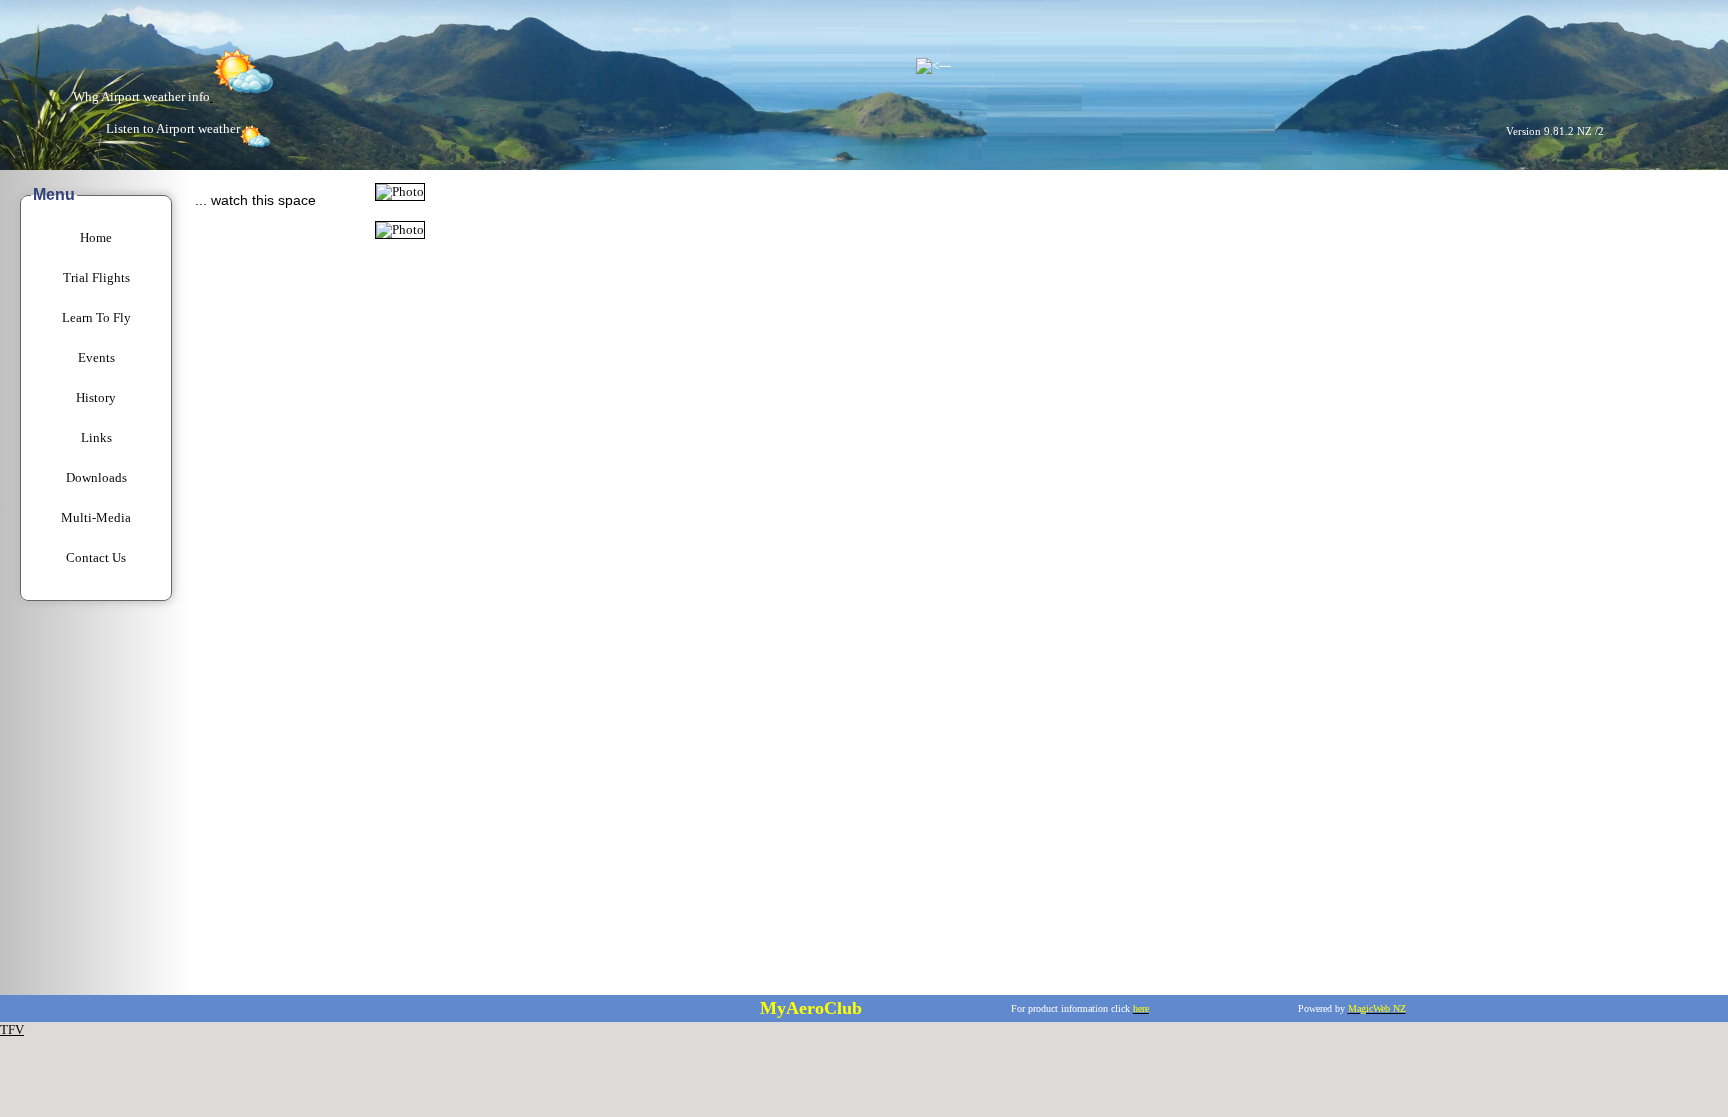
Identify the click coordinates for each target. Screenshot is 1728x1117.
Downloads (96, 477)
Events (96, 357)
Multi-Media (96, 517)
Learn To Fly (96, 317)
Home (96, 237)
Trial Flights (96, 277)
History (96, 397)
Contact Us (96, 557)
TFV (12, 1029)
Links (96, 437)
